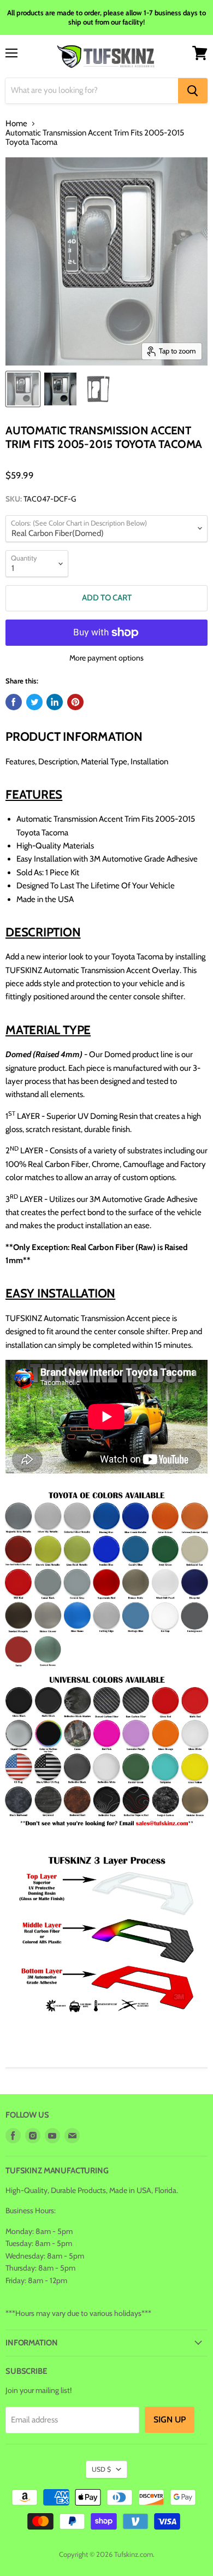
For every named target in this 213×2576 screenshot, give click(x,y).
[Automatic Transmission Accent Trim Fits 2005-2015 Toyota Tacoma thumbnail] (23, 389)
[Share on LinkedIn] (55, 702)
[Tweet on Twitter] (34, 702)
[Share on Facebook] (14, 702)
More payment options (106, 658)
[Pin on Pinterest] (75, 702)
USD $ (101, 2469)
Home (16, 124)
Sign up (170, 2419)
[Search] (193, 91)
